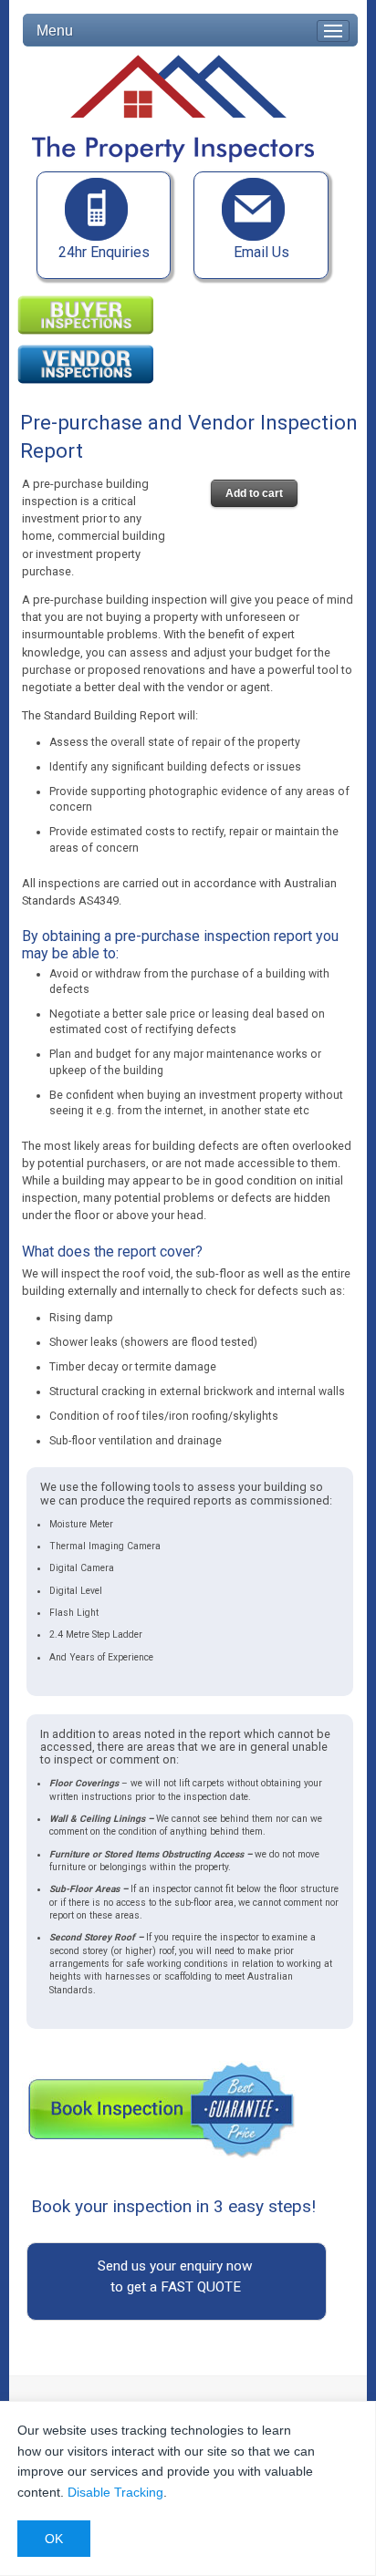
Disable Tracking (115, 2492)
